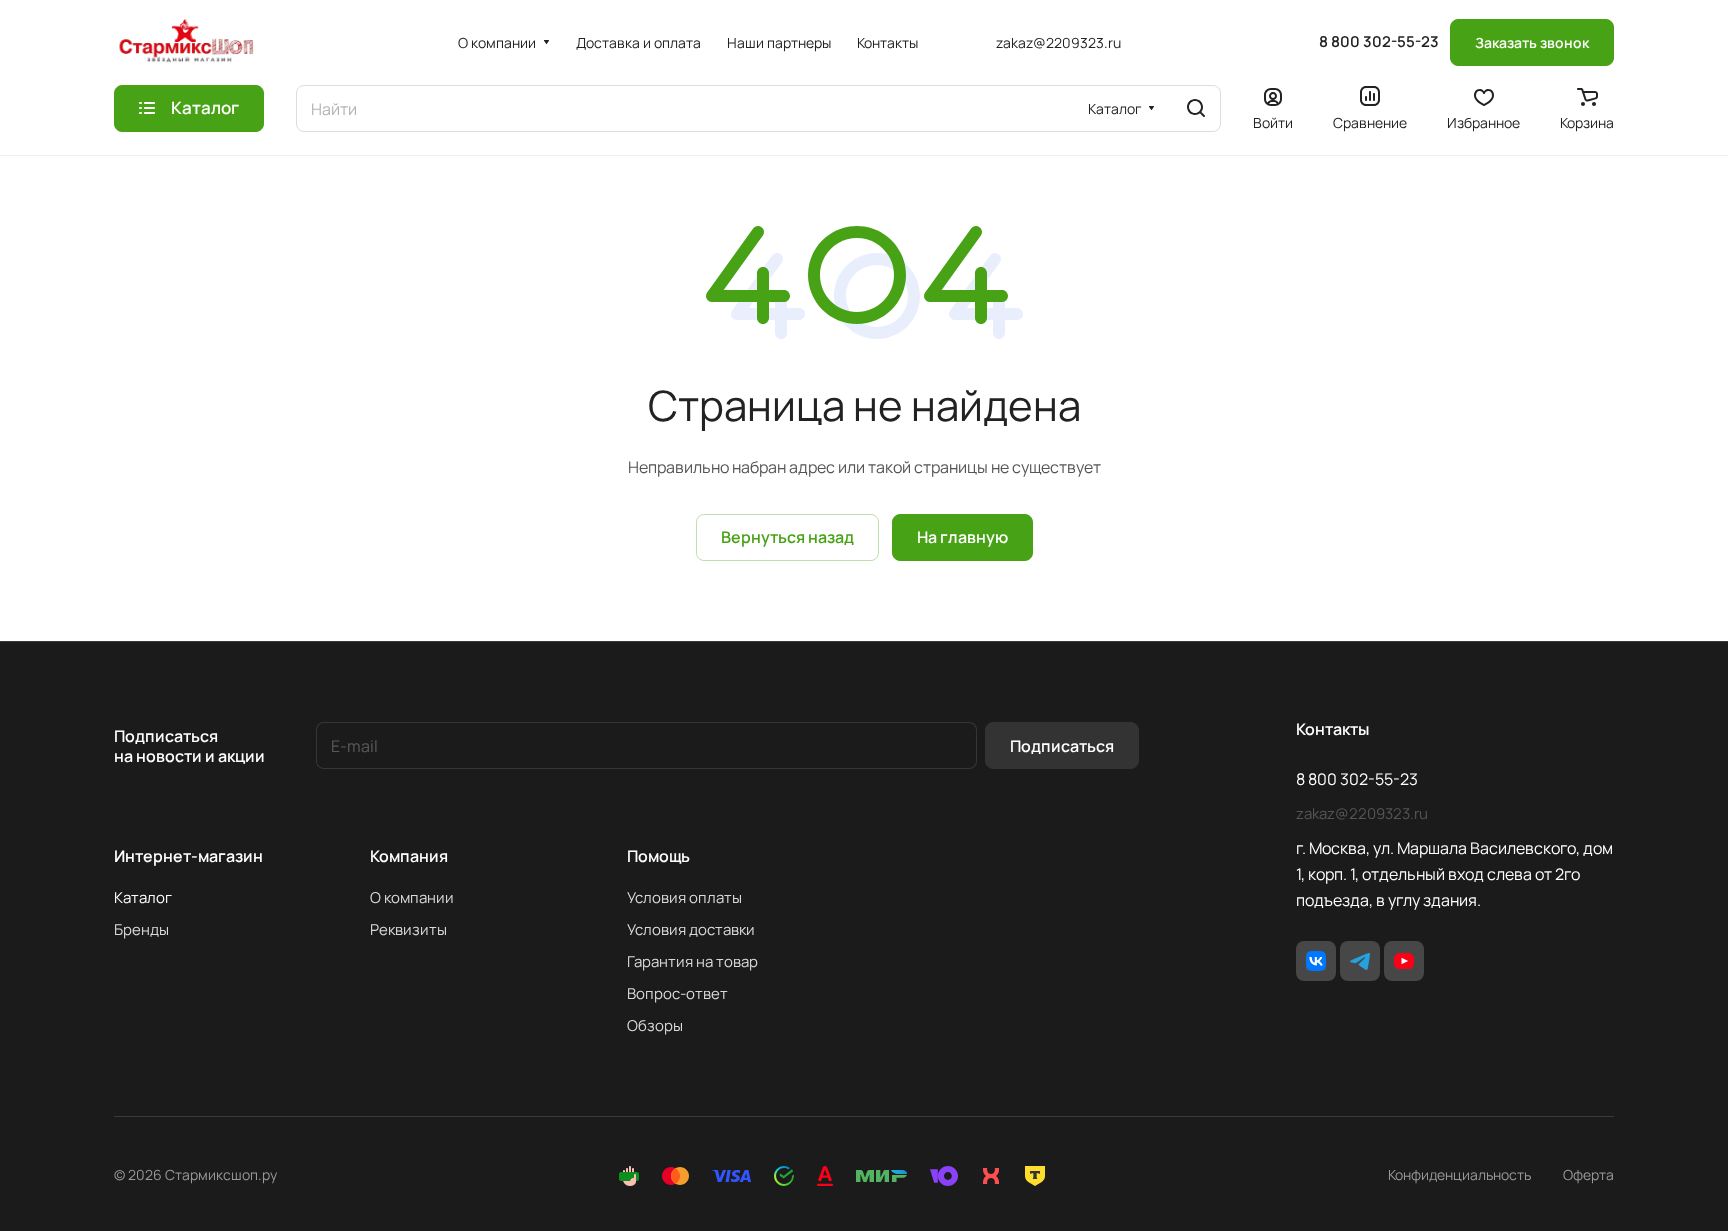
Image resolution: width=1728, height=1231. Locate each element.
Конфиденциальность (1459, 1174)
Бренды (141, 929)
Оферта (1588, 1174)
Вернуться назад (787, 537)
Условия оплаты (684, 897)
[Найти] (1196, 108)
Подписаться (1062, 746)
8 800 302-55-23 (1379, 42)
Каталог (143, 897)
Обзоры (655, 1025)
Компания (409, 856)
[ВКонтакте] (1316, 961)
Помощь (658, 856)
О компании (412, 897)
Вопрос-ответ (677, 993)
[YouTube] (1404, 961)
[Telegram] (1360, 961)
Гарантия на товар (692, 961)
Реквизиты (408, 929)
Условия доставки (691, 929)
